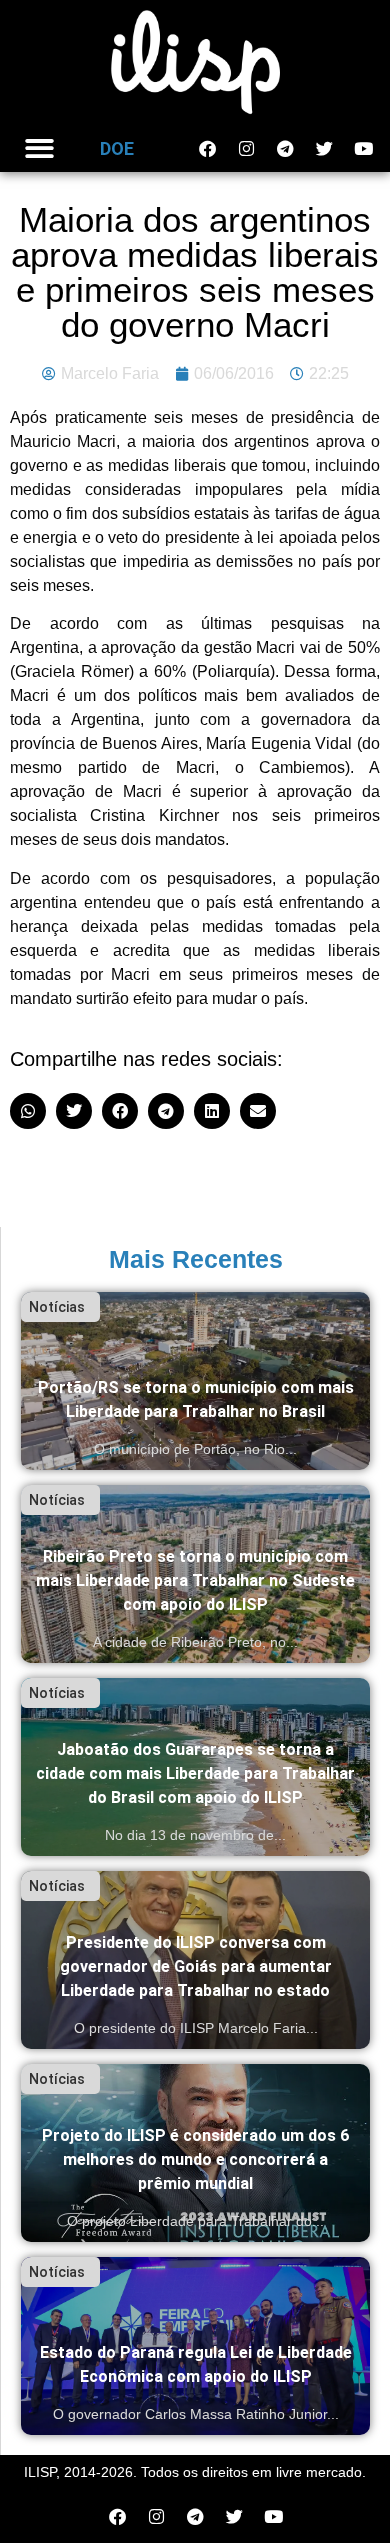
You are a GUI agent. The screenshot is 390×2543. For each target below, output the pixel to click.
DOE (117, 148)
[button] (39, 148)
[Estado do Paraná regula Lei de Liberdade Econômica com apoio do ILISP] (195, 2346)
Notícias (57, 1307)
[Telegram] (285, 149)
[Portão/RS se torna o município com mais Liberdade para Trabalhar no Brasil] (195, 1381)
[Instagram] (246, 149)
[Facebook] (207, 149)
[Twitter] (324, 149)
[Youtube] (363, 149)
